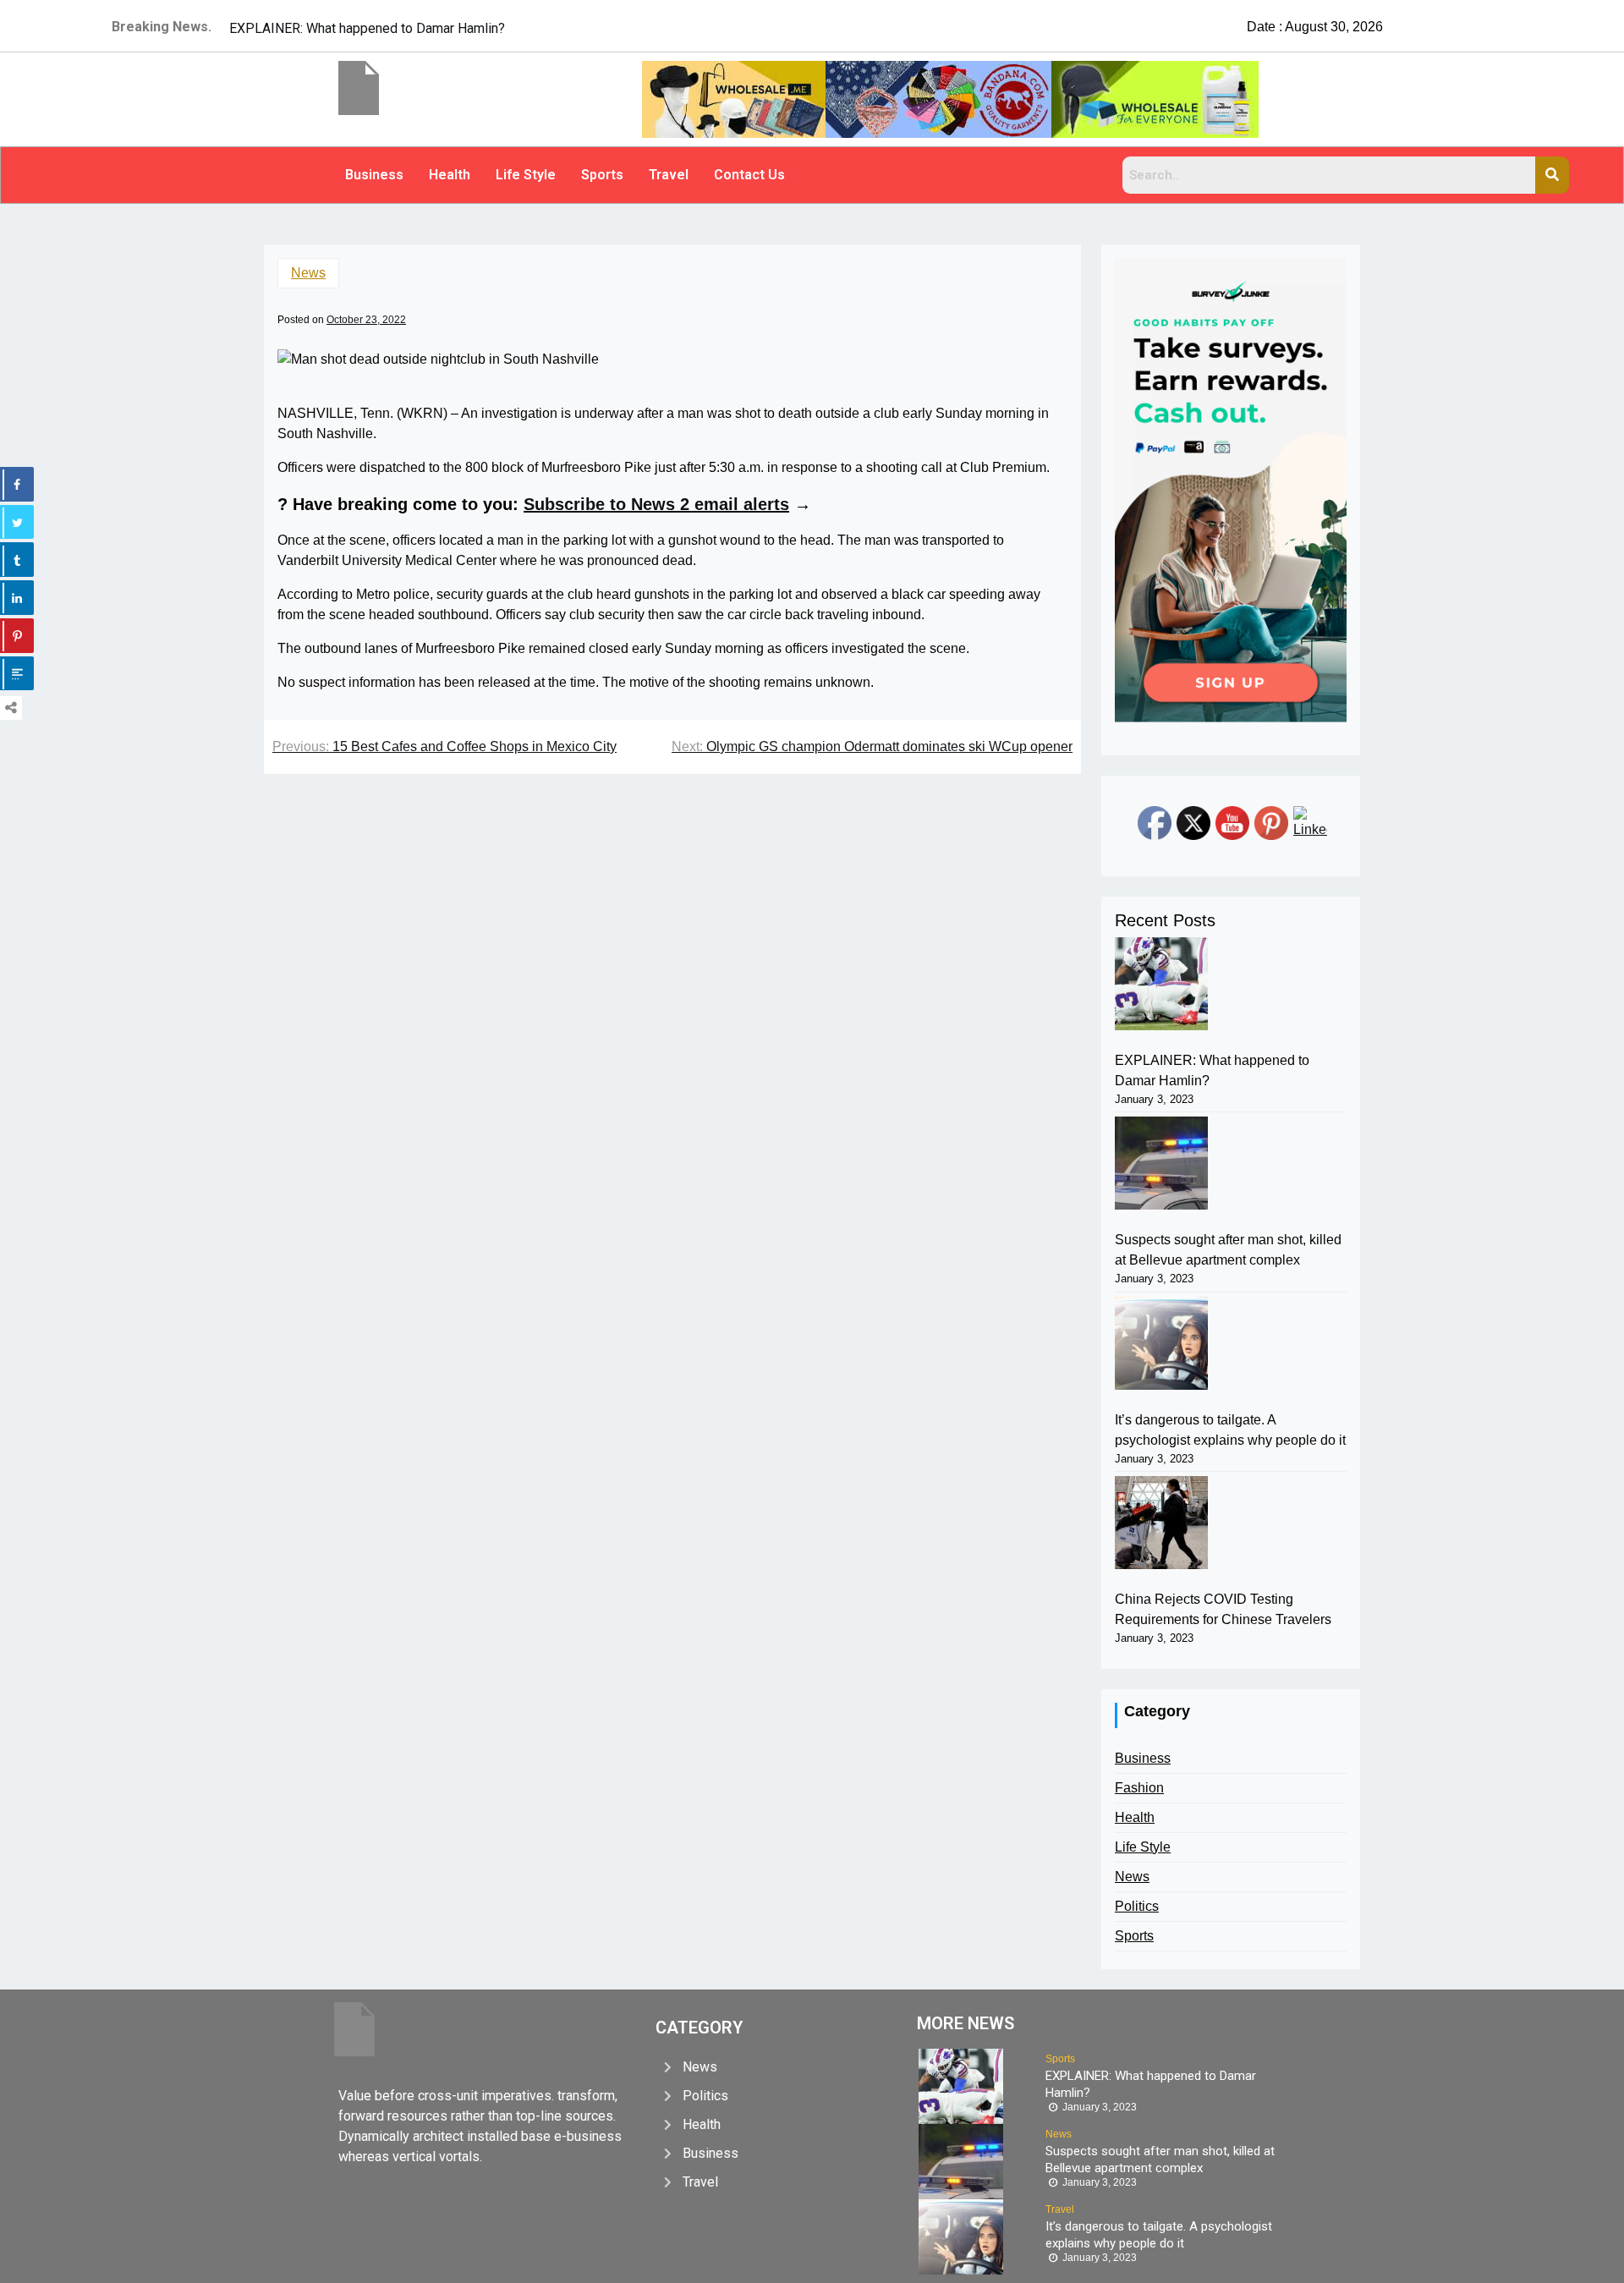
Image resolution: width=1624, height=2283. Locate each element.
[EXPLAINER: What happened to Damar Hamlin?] (1161, 984)
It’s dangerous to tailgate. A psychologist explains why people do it (1230, 1430)
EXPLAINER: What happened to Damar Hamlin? (1212, 1070)
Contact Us (749, 175)
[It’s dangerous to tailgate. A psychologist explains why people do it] (1161, 1343)
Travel (669, 175)
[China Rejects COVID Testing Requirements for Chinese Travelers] (1161, 1523)
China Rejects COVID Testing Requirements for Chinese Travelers (1223, 1609)
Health (450, 175)
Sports (602, 175)
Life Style (526, 175)
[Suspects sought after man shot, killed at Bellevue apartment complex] (1161, 1163)
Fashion (1139, 1788)
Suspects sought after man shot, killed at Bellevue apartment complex (1228, 1250)
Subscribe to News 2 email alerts (656, 504)
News (308, 273)
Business (374, 175)
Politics (1137, 1906)
